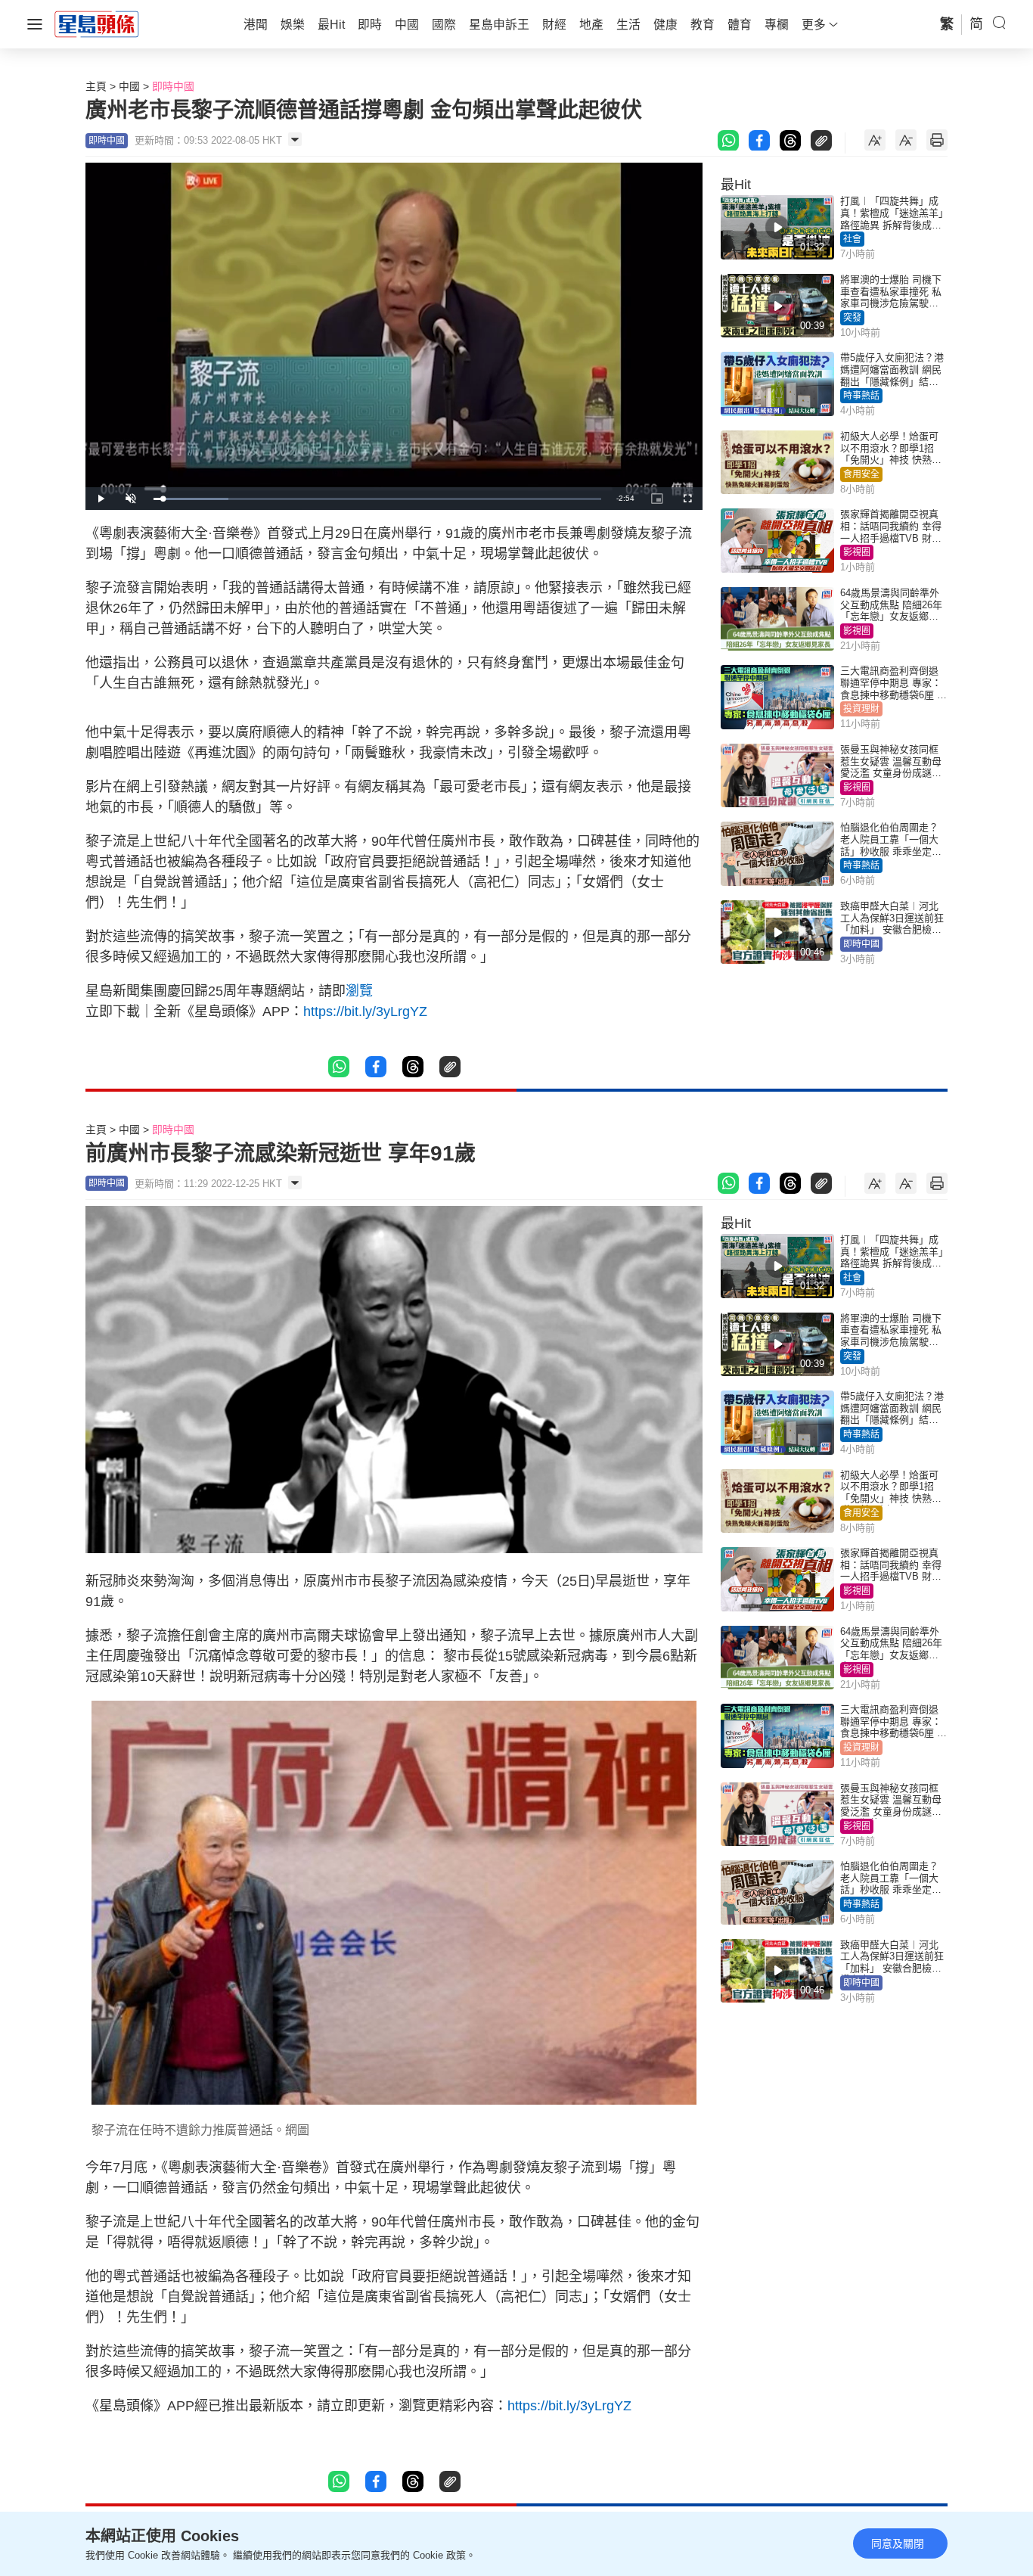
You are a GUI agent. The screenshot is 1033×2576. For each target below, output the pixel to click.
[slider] (377, 499)
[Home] (97, 23)
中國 (129, 86)
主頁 (96, 86)
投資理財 (861, 709)
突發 (852, 318)
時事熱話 (861, 396)
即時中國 (173, 86)
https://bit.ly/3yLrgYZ (365, 1011)
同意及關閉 (898, 2543)
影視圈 (857, 552)
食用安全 (861, 474)
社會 (852, 239)
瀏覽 (359, 991)
